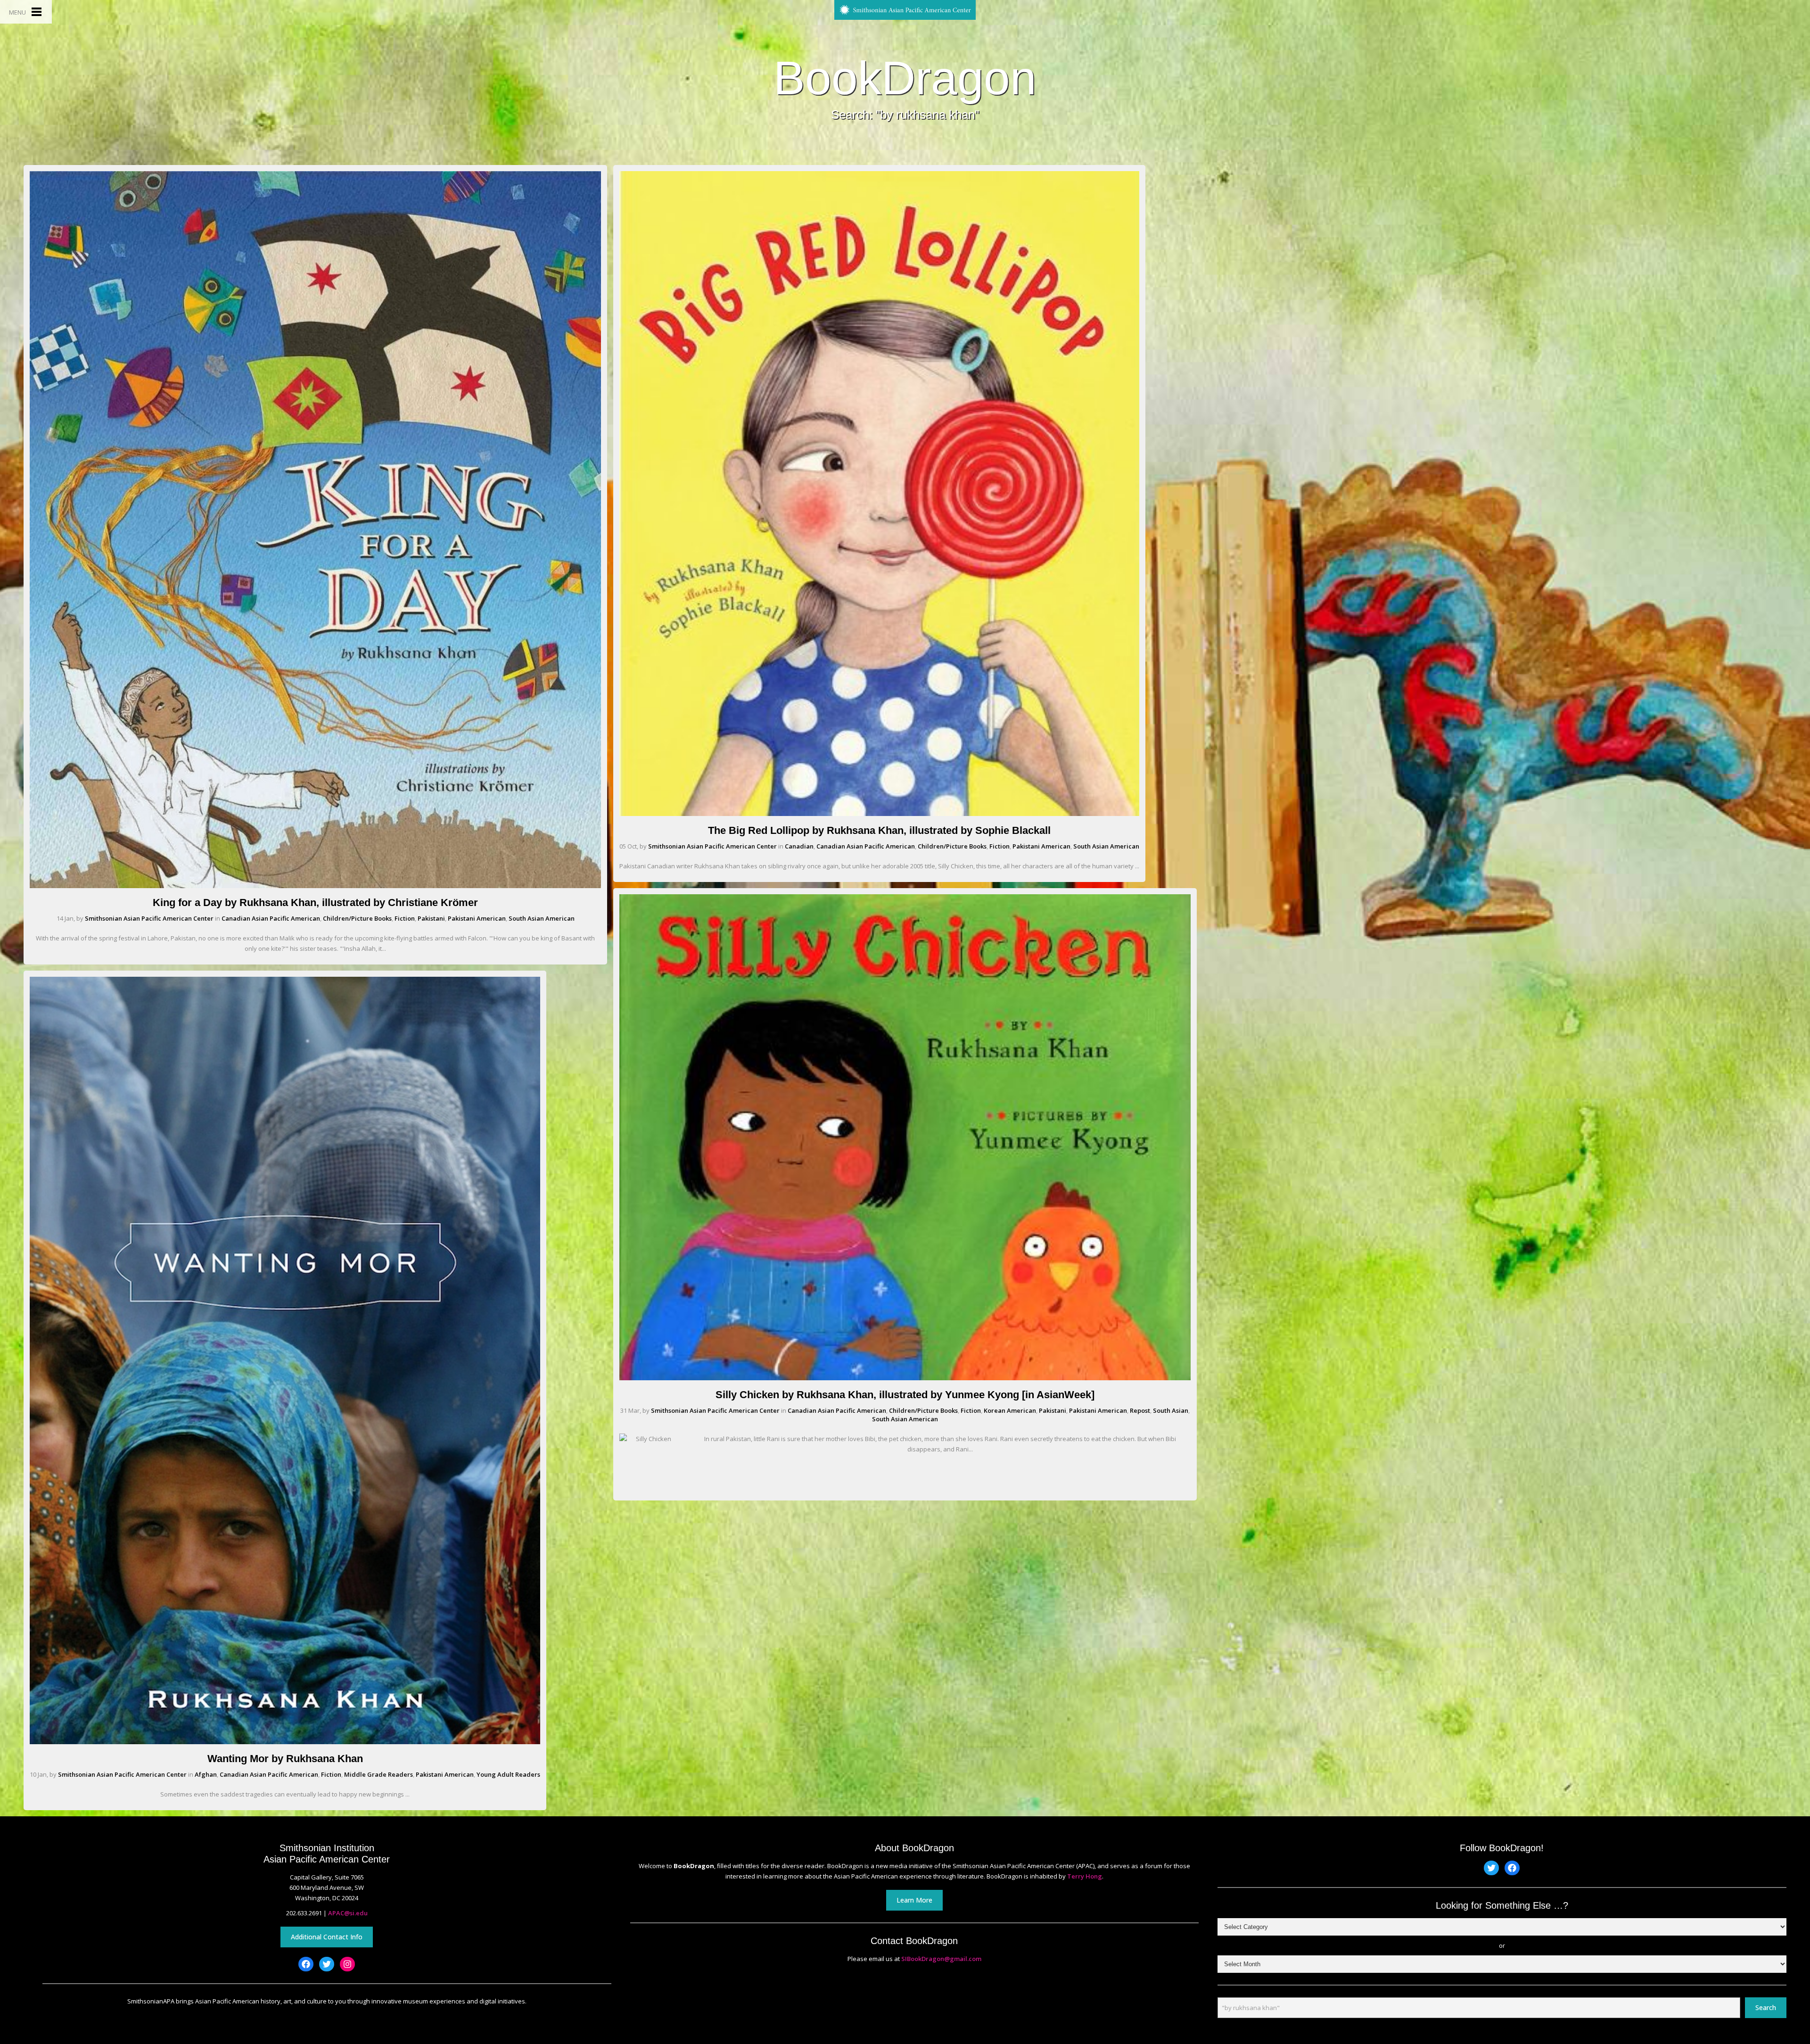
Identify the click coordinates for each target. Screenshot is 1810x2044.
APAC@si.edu (348, 1913)
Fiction (405, 918)
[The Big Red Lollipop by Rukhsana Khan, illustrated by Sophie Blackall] (879, 814)
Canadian (799, 846)
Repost (1140, 1410)
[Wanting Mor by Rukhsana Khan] (285, 1742)
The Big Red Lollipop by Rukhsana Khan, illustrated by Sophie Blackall (879, 830)
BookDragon (905, 78)
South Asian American (542, 918)
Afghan (206, 1774)
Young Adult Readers (508, 1774)
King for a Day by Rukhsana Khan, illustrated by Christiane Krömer (315, 902)
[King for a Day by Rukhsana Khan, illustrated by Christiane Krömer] (315, 886)
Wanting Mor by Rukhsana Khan (285, 1759)
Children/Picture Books (357, 918)
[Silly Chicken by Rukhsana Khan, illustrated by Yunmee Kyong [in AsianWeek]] (905, 1378)
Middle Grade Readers (378, 1774)
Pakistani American (477, 918)
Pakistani (431, 918)
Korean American (1010, 1410)
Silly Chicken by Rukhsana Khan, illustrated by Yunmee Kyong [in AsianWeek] (905, 1395)
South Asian (1171, 1410)
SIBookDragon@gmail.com (941, 1959)
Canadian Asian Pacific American (271, 918)
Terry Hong (1085, 1876)
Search (1766, 2007)
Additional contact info (327, 1937)
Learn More (914, 1900)
